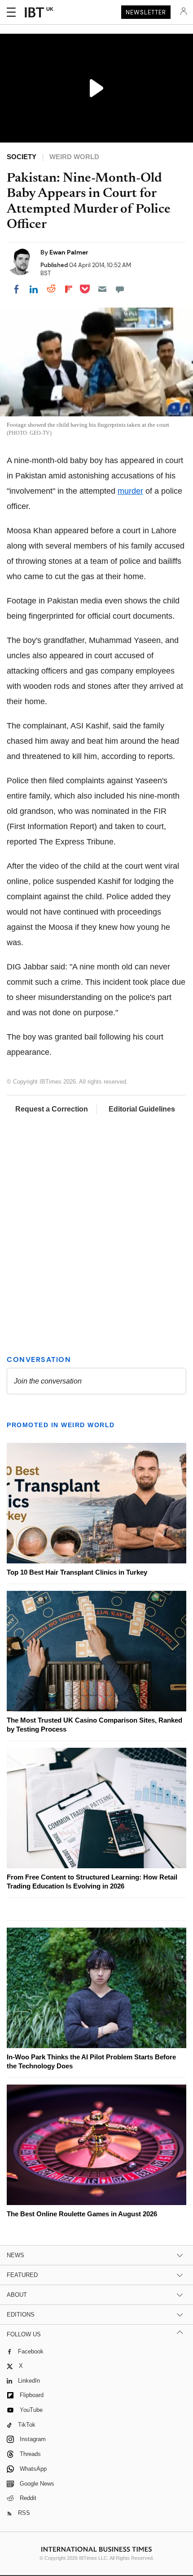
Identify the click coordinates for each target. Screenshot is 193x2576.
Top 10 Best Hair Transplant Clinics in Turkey (77, 1572)
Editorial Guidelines (142, 1109)
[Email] (102, 289)
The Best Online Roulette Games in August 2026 (82, 2214)
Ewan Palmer (69, 252)
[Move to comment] (120, 289)
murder (130, 491)
